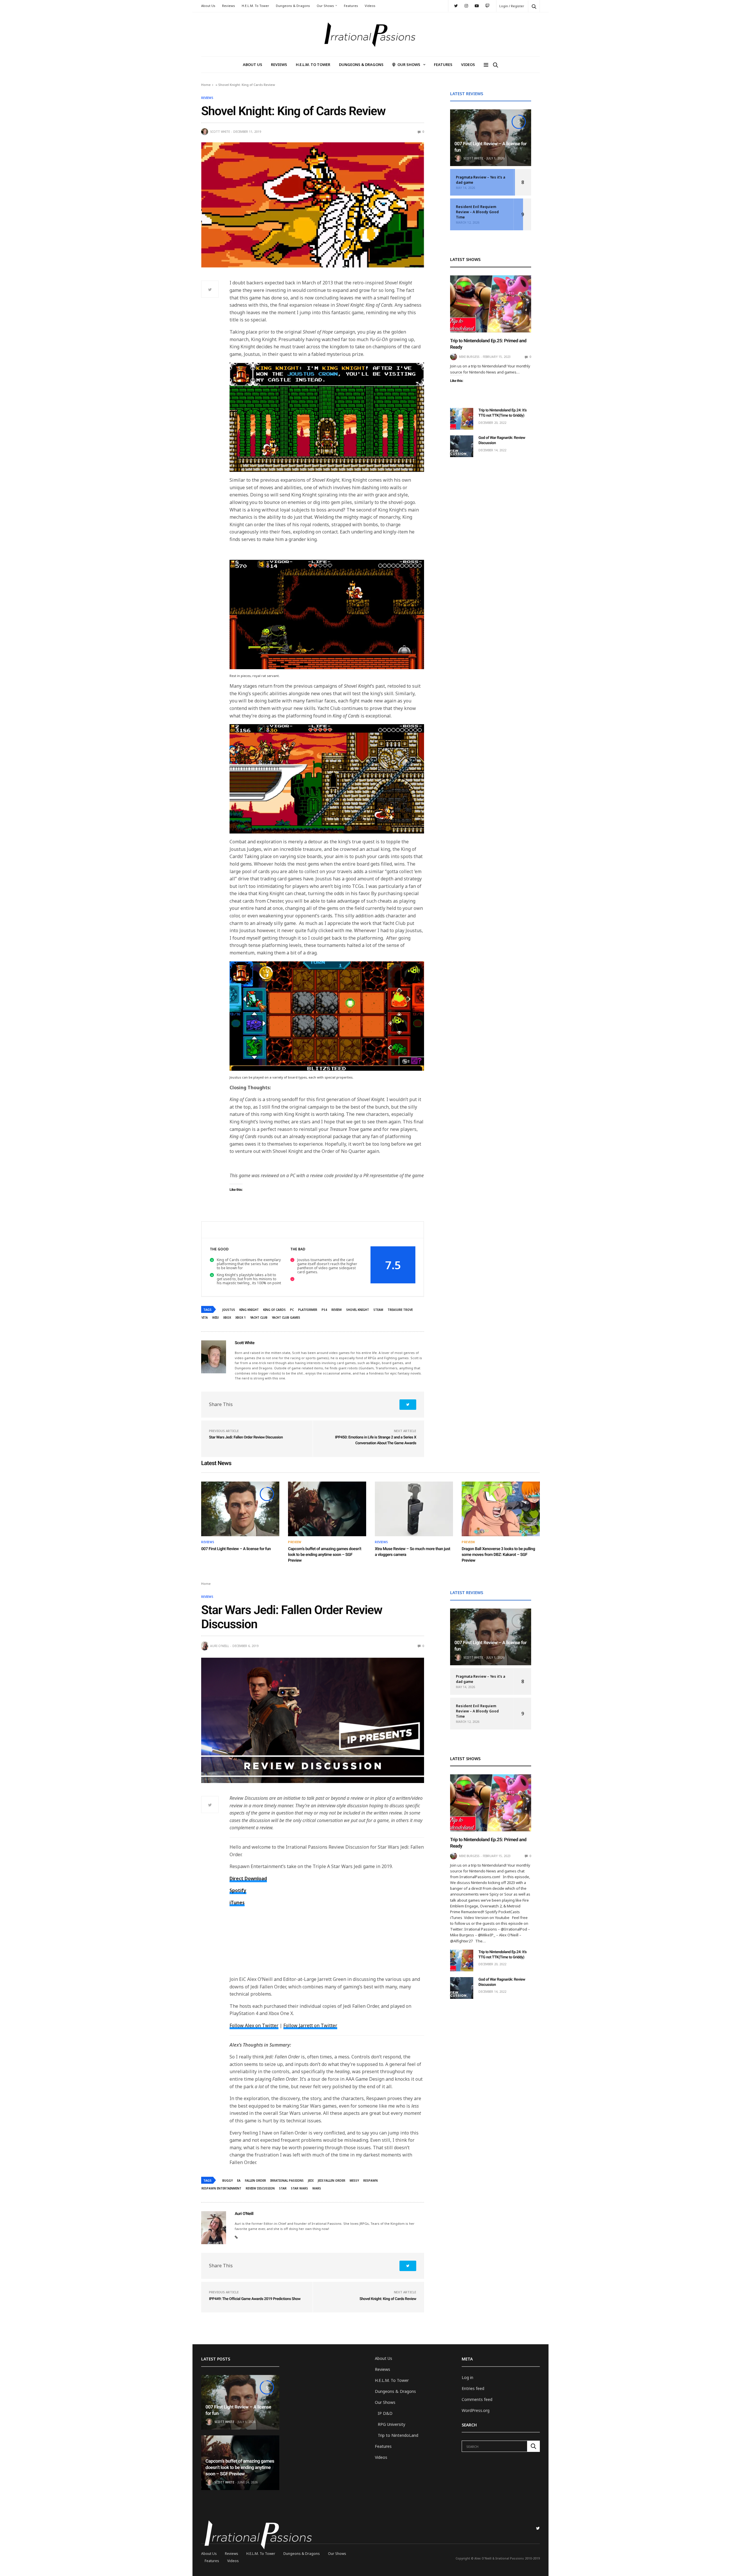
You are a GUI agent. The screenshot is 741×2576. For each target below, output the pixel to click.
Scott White (220, 132)
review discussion (260, 2188)
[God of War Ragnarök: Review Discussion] (462, 446)
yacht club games (286, 1318)
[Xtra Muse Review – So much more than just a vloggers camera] (414, 1509)
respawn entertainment (221, 2188)
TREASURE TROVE (400, 1310)
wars (317, 2188)
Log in (467, 2377)
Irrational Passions (287, 2181)
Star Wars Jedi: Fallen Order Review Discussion (246, 1437)
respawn (370, 2181)
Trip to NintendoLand (398, 2435)
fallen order (255, 2181)
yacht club (259, 1318)
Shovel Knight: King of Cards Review (388, 2299)
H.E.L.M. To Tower (255, 6)
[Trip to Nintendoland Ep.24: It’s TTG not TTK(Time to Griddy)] (462, 419)
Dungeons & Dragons (293, 6)
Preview (295, 1542)
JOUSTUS (229, 1310)
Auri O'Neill (220, 1646)
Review (337, 1310)
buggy (228, 2181)
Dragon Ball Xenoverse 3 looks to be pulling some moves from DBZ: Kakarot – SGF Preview (498, 1555)
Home (206, 85)
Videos (370, 6)
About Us (208, 6)
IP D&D (385, 2413)
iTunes (237, 1902)
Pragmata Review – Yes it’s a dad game (480, 180)
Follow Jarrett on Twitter (310, 2025)
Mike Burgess (469, 357)
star (283, 2188)
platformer (308, 1310)
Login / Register (512, 6)
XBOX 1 (241, 1318)
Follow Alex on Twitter (254, 2025)
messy (354, 2181)
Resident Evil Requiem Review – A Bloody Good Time (477, 212)
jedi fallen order (332, 2181)
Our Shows (325, 6)
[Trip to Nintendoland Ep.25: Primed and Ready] (491, 304)
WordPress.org (476, 2410)
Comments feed (477, 2399)
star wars (299, 2188)
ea (239, 2181)
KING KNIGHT (249, 1310)
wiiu (215, 1318)
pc (292, 1310)
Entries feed (473, 2388)
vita (205, 1318)
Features (351, 6)
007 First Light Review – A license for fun (236, 1549)
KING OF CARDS (274, 1310)
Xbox (227, 1318)
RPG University (391, 2424)
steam (378, 1310)
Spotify (238, 1890)
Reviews (229, 6)
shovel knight (358, 1310)
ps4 (324, 1310)
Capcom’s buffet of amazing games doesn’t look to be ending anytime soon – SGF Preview (325, 1555)
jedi (311, 2181)
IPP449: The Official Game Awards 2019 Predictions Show (255, 2299)
